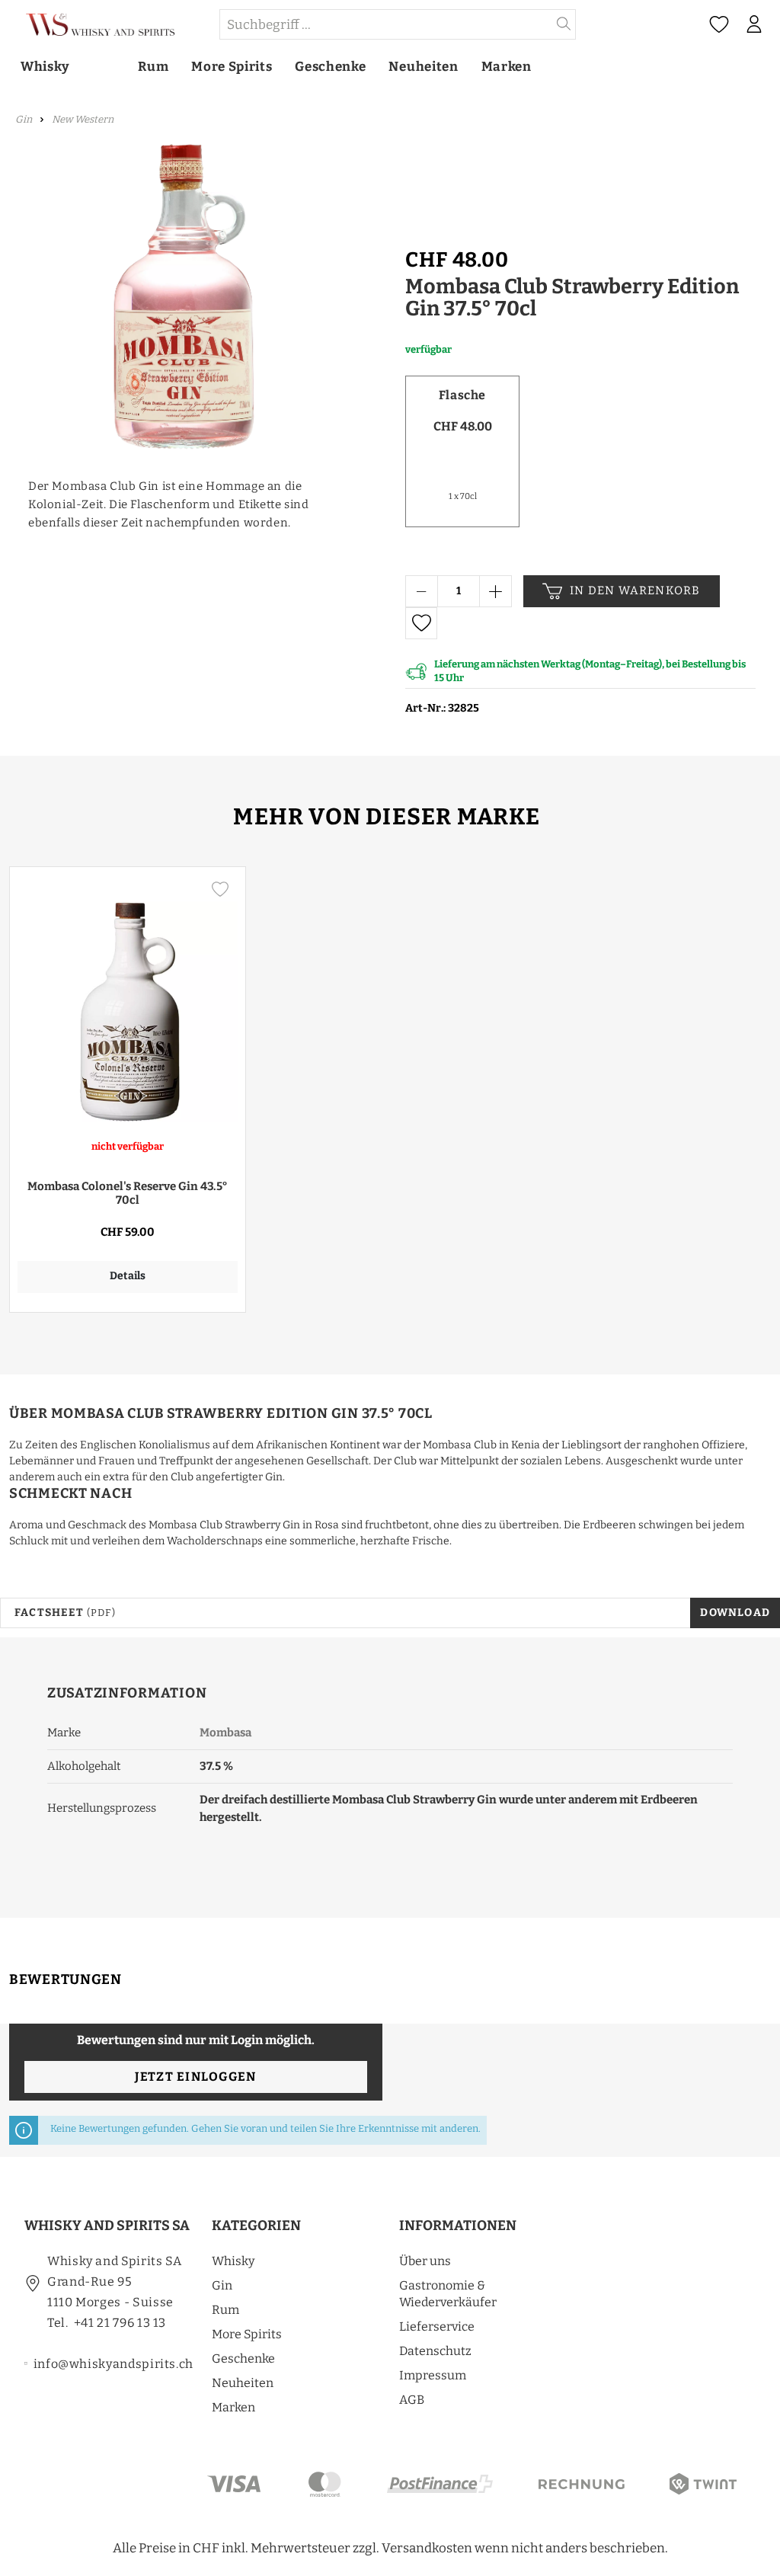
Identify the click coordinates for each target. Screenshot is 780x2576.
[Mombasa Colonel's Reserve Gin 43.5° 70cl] (128, 998)
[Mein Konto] (754, 24)
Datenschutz (435, 2351)
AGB (412, 2400)
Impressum (433, 2375)
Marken (233, 2407)
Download (735, 1613)
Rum (225, 2310)
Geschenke (243, 2358)
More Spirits (247, 2334)
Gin (222, 2285)
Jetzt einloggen (195, 2077)
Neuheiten (243, 2383)
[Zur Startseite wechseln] (109, 25)
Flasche (462, 395)
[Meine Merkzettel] (719, 25)
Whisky (233, 2261)
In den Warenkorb (635, 590)
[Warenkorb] (775, 25)
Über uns (425, 2261)
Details (128, 1276)
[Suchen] (564, 24)
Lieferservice (437, 2326)
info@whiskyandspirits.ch (113, 2364)
